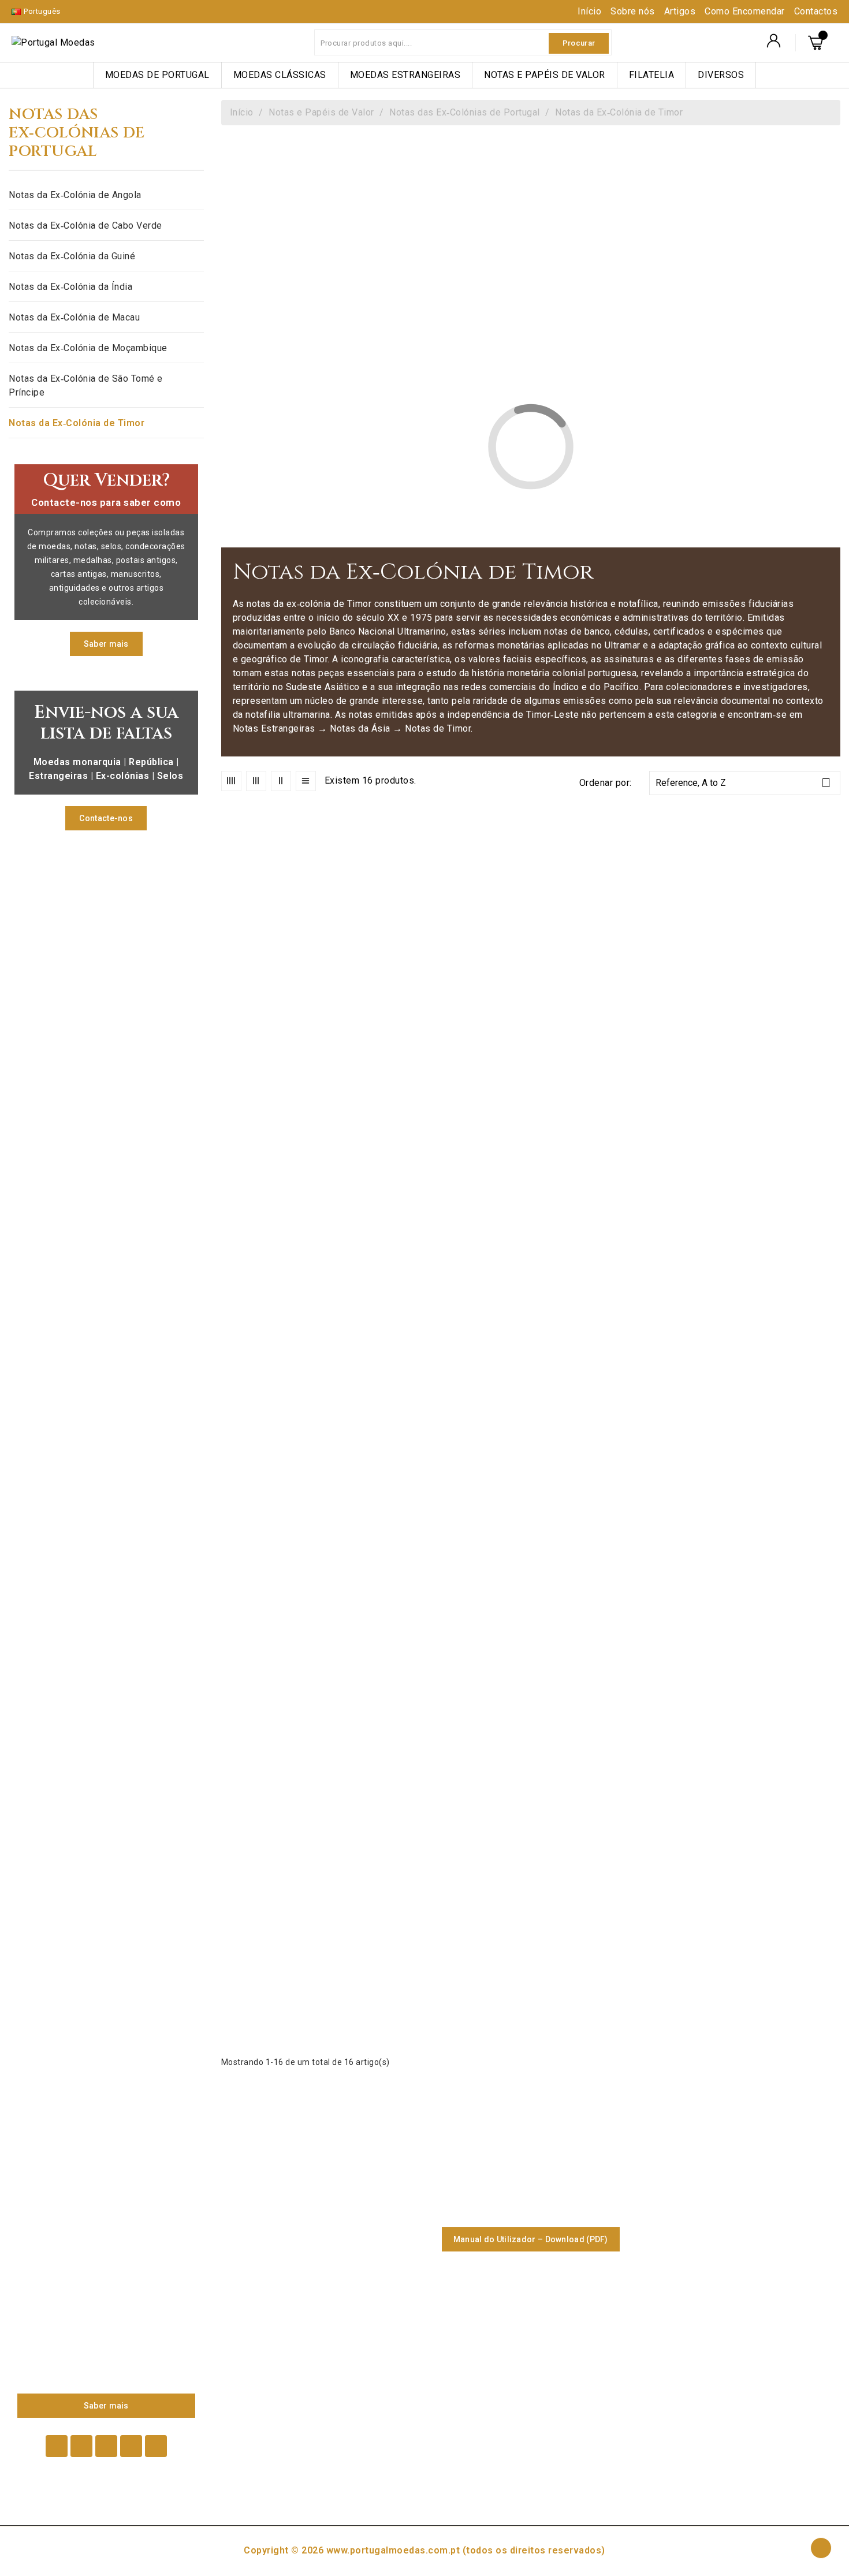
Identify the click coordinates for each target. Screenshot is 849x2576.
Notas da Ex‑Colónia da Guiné (72, 256)
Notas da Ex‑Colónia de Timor (77, 423)
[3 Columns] (256, 781)
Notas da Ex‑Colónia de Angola (75, 195)
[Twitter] (81, 2446)
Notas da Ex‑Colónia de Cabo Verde (85, 225)
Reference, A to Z (743, 783)
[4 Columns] (231, 781)
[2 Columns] (281, 781)
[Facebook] (57, 2446)
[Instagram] (156, 2446)
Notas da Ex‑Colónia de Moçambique (88, 348)
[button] (106, 644)
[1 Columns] (306, 781)
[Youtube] (106, 2446)
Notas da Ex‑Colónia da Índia (70, 287)
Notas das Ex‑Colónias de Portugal (77, 133)
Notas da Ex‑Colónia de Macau (74, 317)
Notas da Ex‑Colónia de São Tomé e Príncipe (86, 385)
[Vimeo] (131, 2446)
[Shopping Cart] (818, 43)
